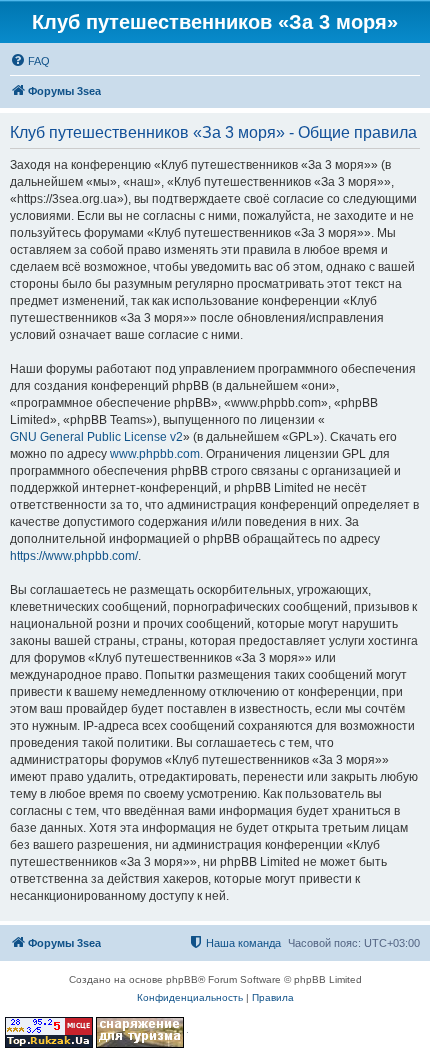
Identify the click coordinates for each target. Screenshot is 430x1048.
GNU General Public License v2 (96, 437)
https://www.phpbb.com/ (74, 556)
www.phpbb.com (155, 454)
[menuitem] (30, 61)
